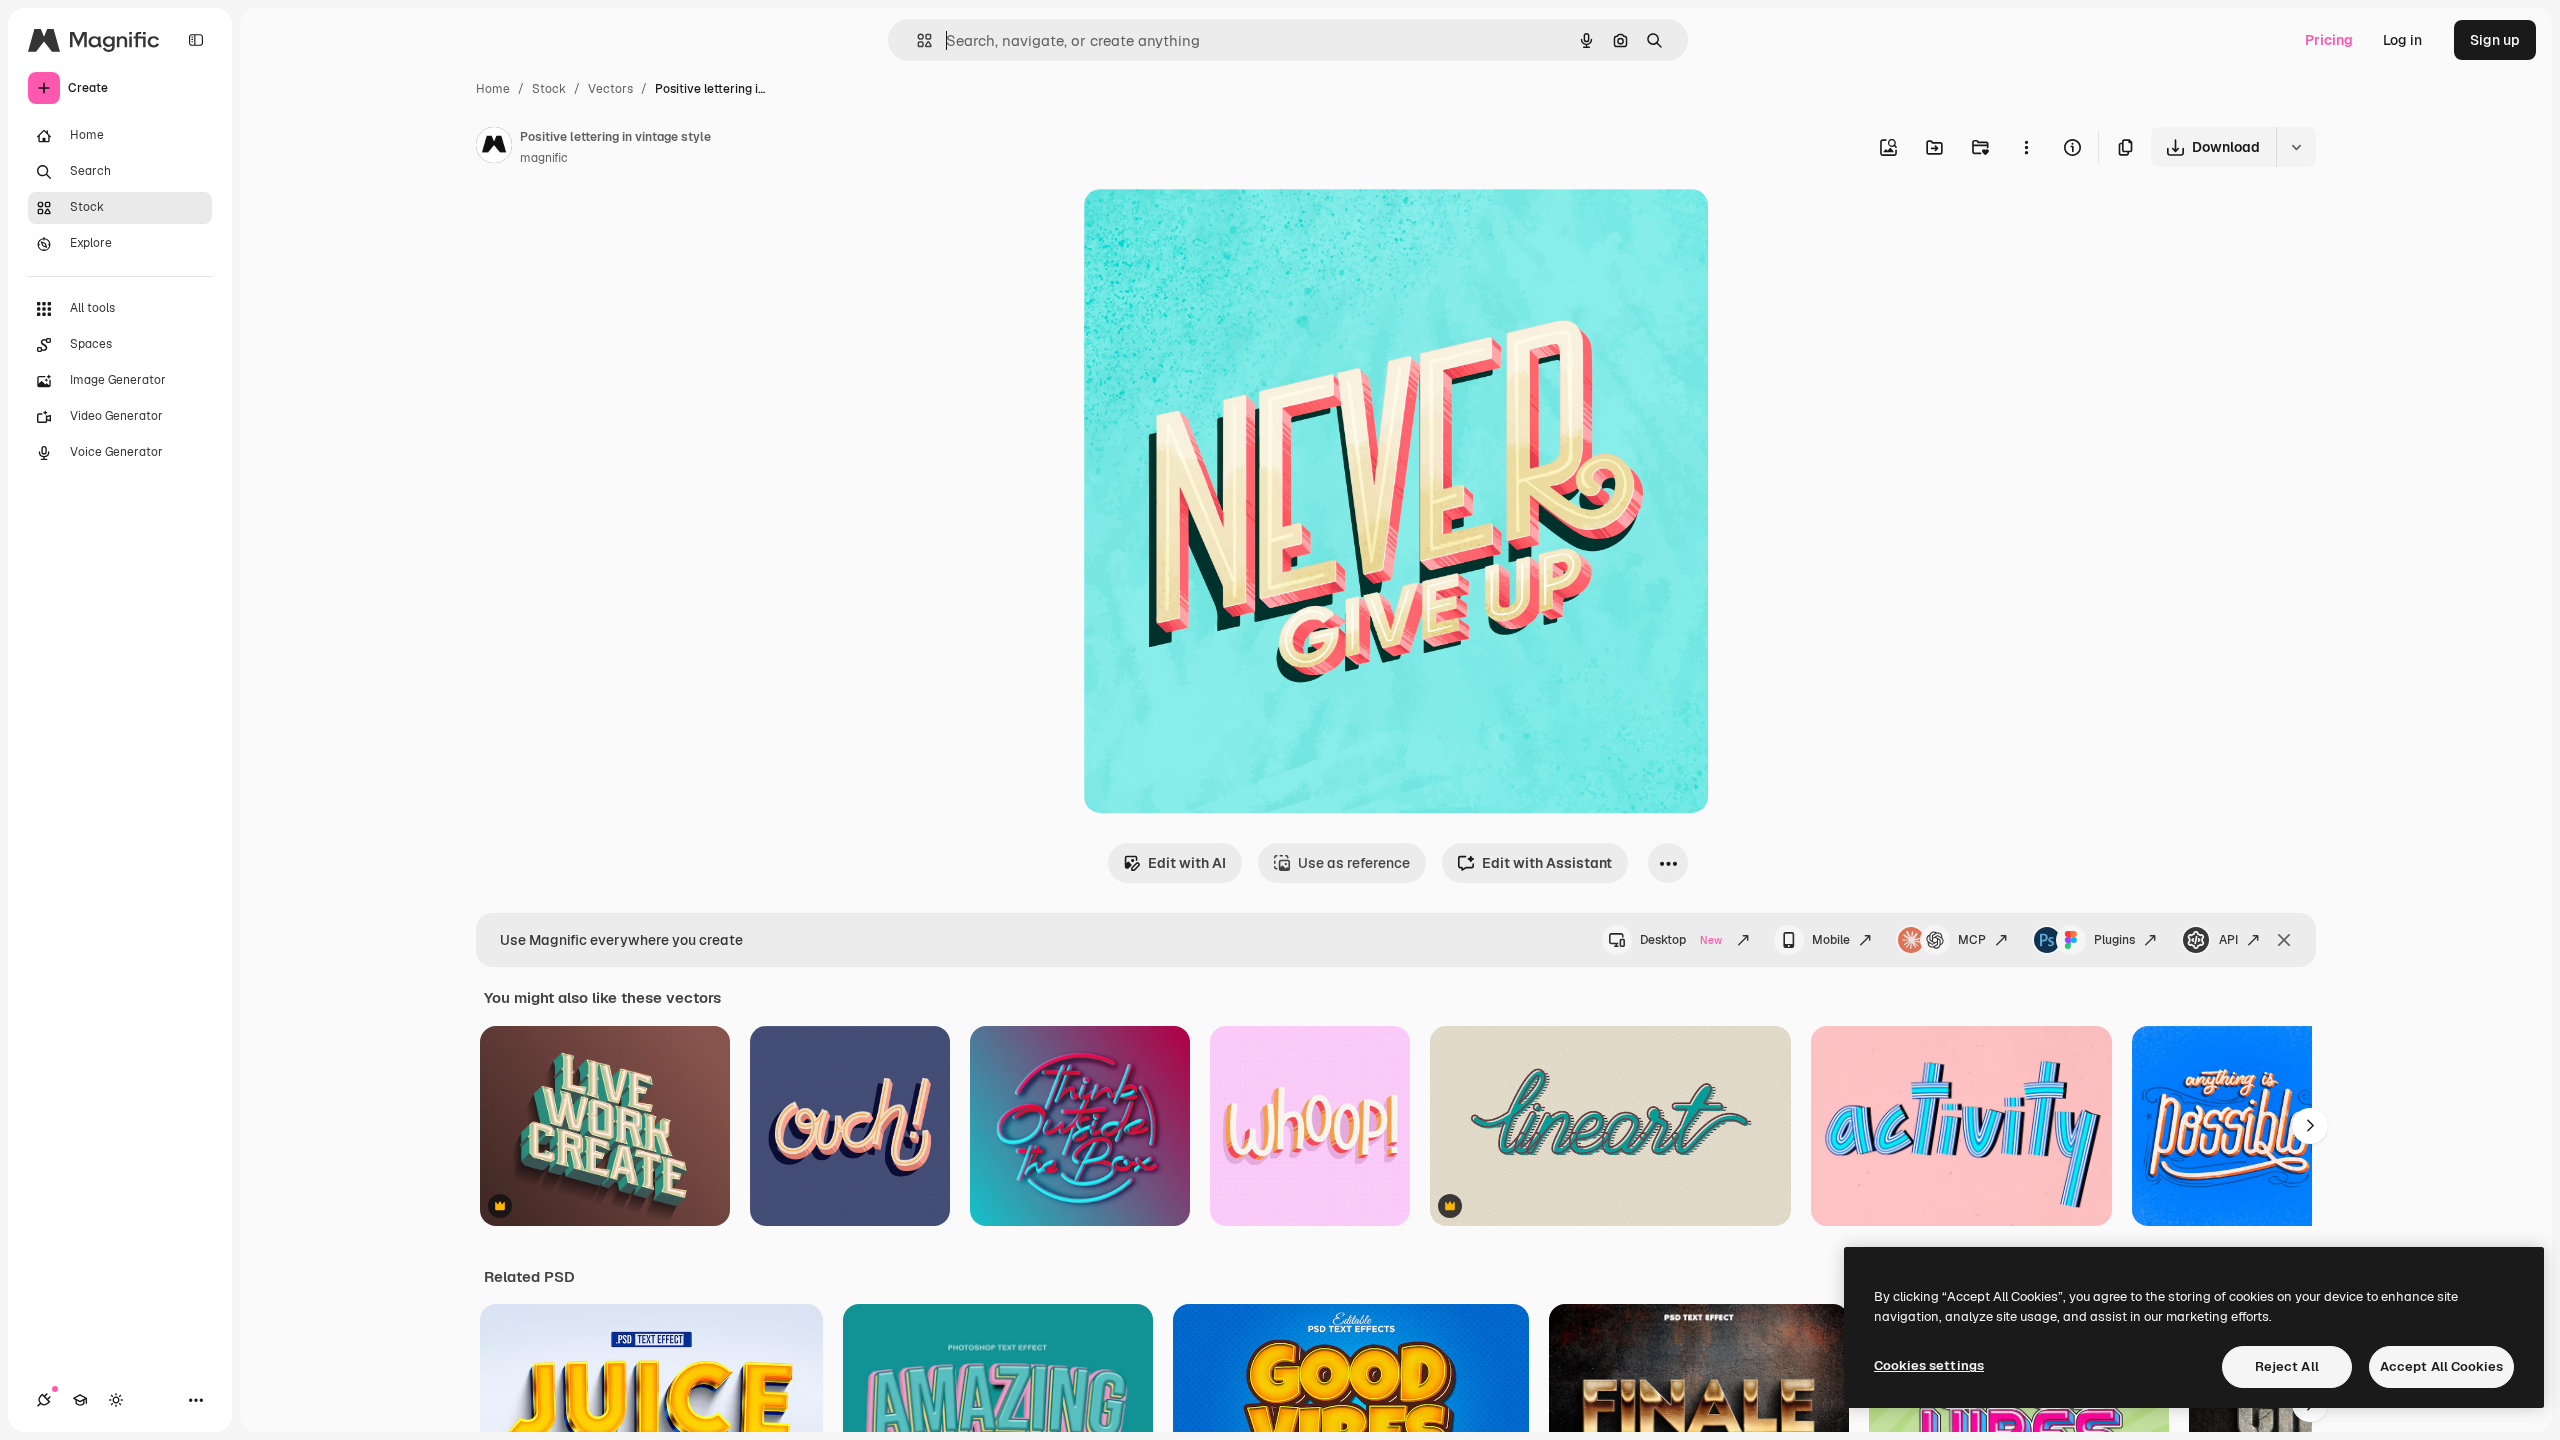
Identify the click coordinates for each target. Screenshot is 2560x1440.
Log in (2402, 40)
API (2228, 940)
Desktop (1681, 940)
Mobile (1831, 940)
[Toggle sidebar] (196, 40)
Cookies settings (1929, 1365)
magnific (544, 158)
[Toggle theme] (116, 1400)
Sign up (2495, 40)
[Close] (2284, 940)
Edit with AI (1187, 863)
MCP (1972, 940)
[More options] (2026, 147)
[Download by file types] (2296, 147)
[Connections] (44, 1400)
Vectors (610, 89)
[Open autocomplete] (916, 40)
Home (493, 89)
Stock (549, 89)
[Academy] (80, 1400)
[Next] (2310, 1126)
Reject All (2287, 1366)
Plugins (2114, 940)
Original (1212, 227)
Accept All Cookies (2441, 1366)
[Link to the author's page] (494, 148)
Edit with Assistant (1547, 863)
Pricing (2329, 40)
